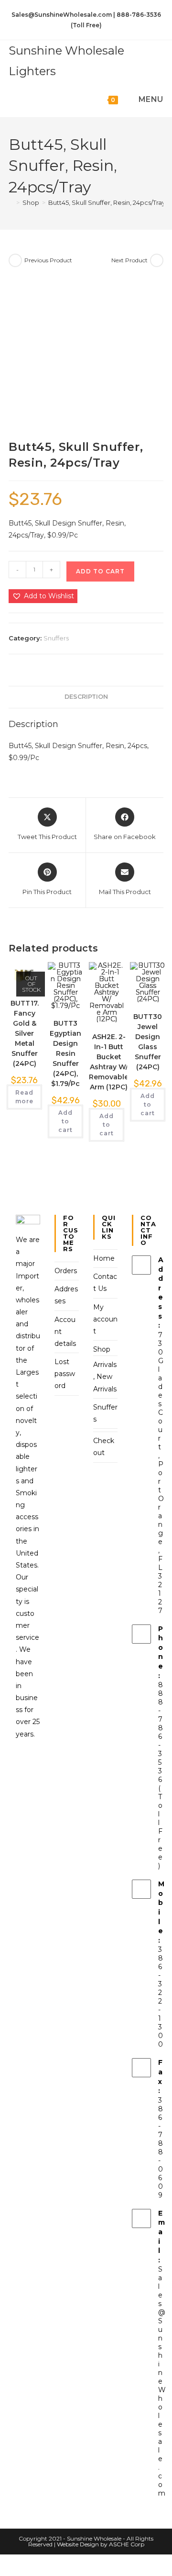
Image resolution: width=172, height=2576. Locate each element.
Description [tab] (86, 697)
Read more (24, 1097)
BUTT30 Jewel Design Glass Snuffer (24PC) (148, 1042)
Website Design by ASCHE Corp (101, 2544)
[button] (43, 596)
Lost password (65, 1374)
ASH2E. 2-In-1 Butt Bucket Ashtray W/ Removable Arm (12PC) (109, 1062)
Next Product (129, 260)
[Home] (11, 202)
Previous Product (48, 260)
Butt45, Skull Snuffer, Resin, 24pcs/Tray (107, 202)
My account (105, 1319)
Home (104, 1258)
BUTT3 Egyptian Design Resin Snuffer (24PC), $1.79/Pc (65, 1053)
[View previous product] (15, 260)
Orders (66, 1271)
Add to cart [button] (65, 1121)
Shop (102, 1349)
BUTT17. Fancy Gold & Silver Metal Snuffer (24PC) (25, 1033)
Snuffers (56, 638)
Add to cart (100, 571)
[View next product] (157, 260)
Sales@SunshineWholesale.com (162, 2381)
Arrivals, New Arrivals (105, 1377)
